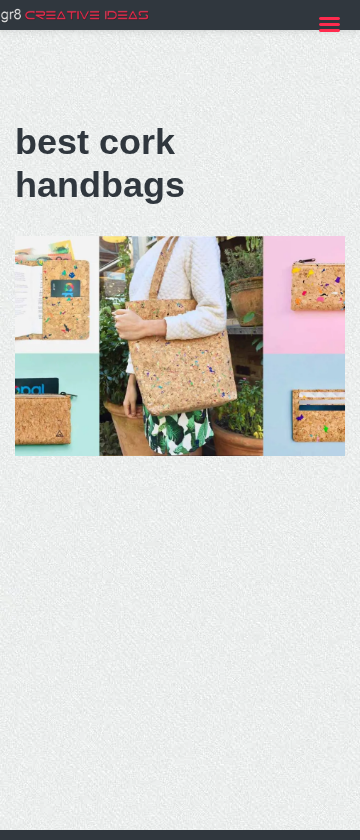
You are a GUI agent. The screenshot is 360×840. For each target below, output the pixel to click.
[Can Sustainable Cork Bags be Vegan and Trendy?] (180, 346)
